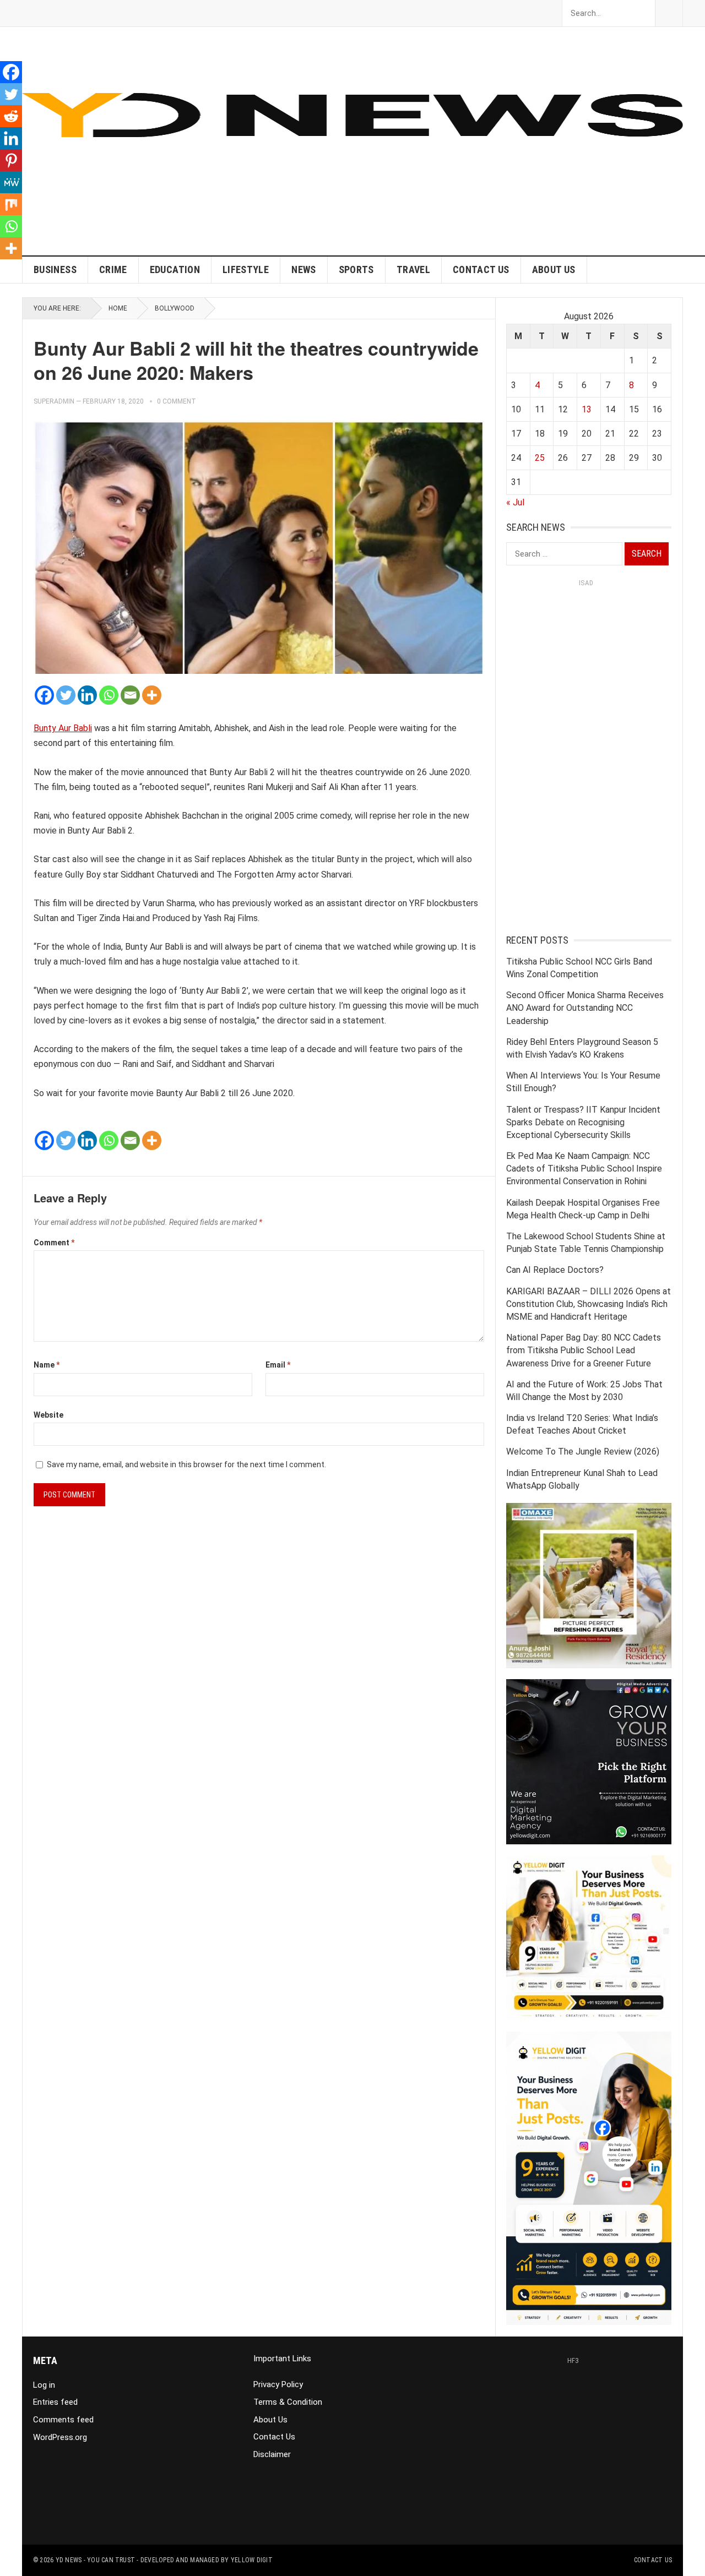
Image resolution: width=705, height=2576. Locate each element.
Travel (413, 269)
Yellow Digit (252, 2560)
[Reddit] (11, 116)
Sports (356, 269)
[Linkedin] (87, 695)
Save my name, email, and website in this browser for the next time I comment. (186, 1464)
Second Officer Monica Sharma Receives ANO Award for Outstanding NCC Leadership (585, 1008)
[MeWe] (11, 182)
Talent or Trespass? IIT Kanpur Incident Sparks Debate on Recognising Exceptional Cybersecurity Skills (583, 1122)
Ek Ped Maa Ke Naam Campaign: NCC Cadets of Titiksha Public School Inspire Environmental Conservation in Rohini (584, 1169)
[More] (152, 695)
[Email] (130, 695)
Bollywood (175, 308)
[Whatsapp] (109, 695)
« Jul (515, 502)
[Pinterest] (11, 160)
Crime (113, 269)
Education (175, 269)
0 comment (177, 401)
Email (278, 1365)
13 (587, 409)
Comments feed (63, 2420)
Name (47, 1365)
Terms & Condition (288, 2402)
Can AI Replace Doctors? (555, 1270)
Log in (44, 2385)
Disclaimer (272, 2454)
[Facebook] (44, 695)
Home (118, 308)
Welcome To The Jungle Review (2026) (583, 1452)
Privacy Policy (278, 2384)
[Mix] (11, 204)
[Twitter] (66, 695)
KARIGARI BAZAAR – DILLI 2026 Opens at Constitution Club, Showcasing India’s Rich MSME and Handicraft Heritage (589, 1304)
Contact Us (481, 269)
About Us (554, 269)
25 (540, 458)
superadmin (54, 401)
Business (55, 269)
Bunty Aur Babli (63, 728)
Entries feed (55, 2402)
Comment (54, 1243)
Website (48, 1415)
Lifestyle (246, 269)
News (303, 269)
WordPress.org (60, 2437)
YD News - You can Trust (96, 2560)
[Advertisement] (482, 178)
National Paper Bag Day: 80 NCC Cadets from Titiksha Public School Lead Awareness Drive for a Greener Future (584, 1350)
